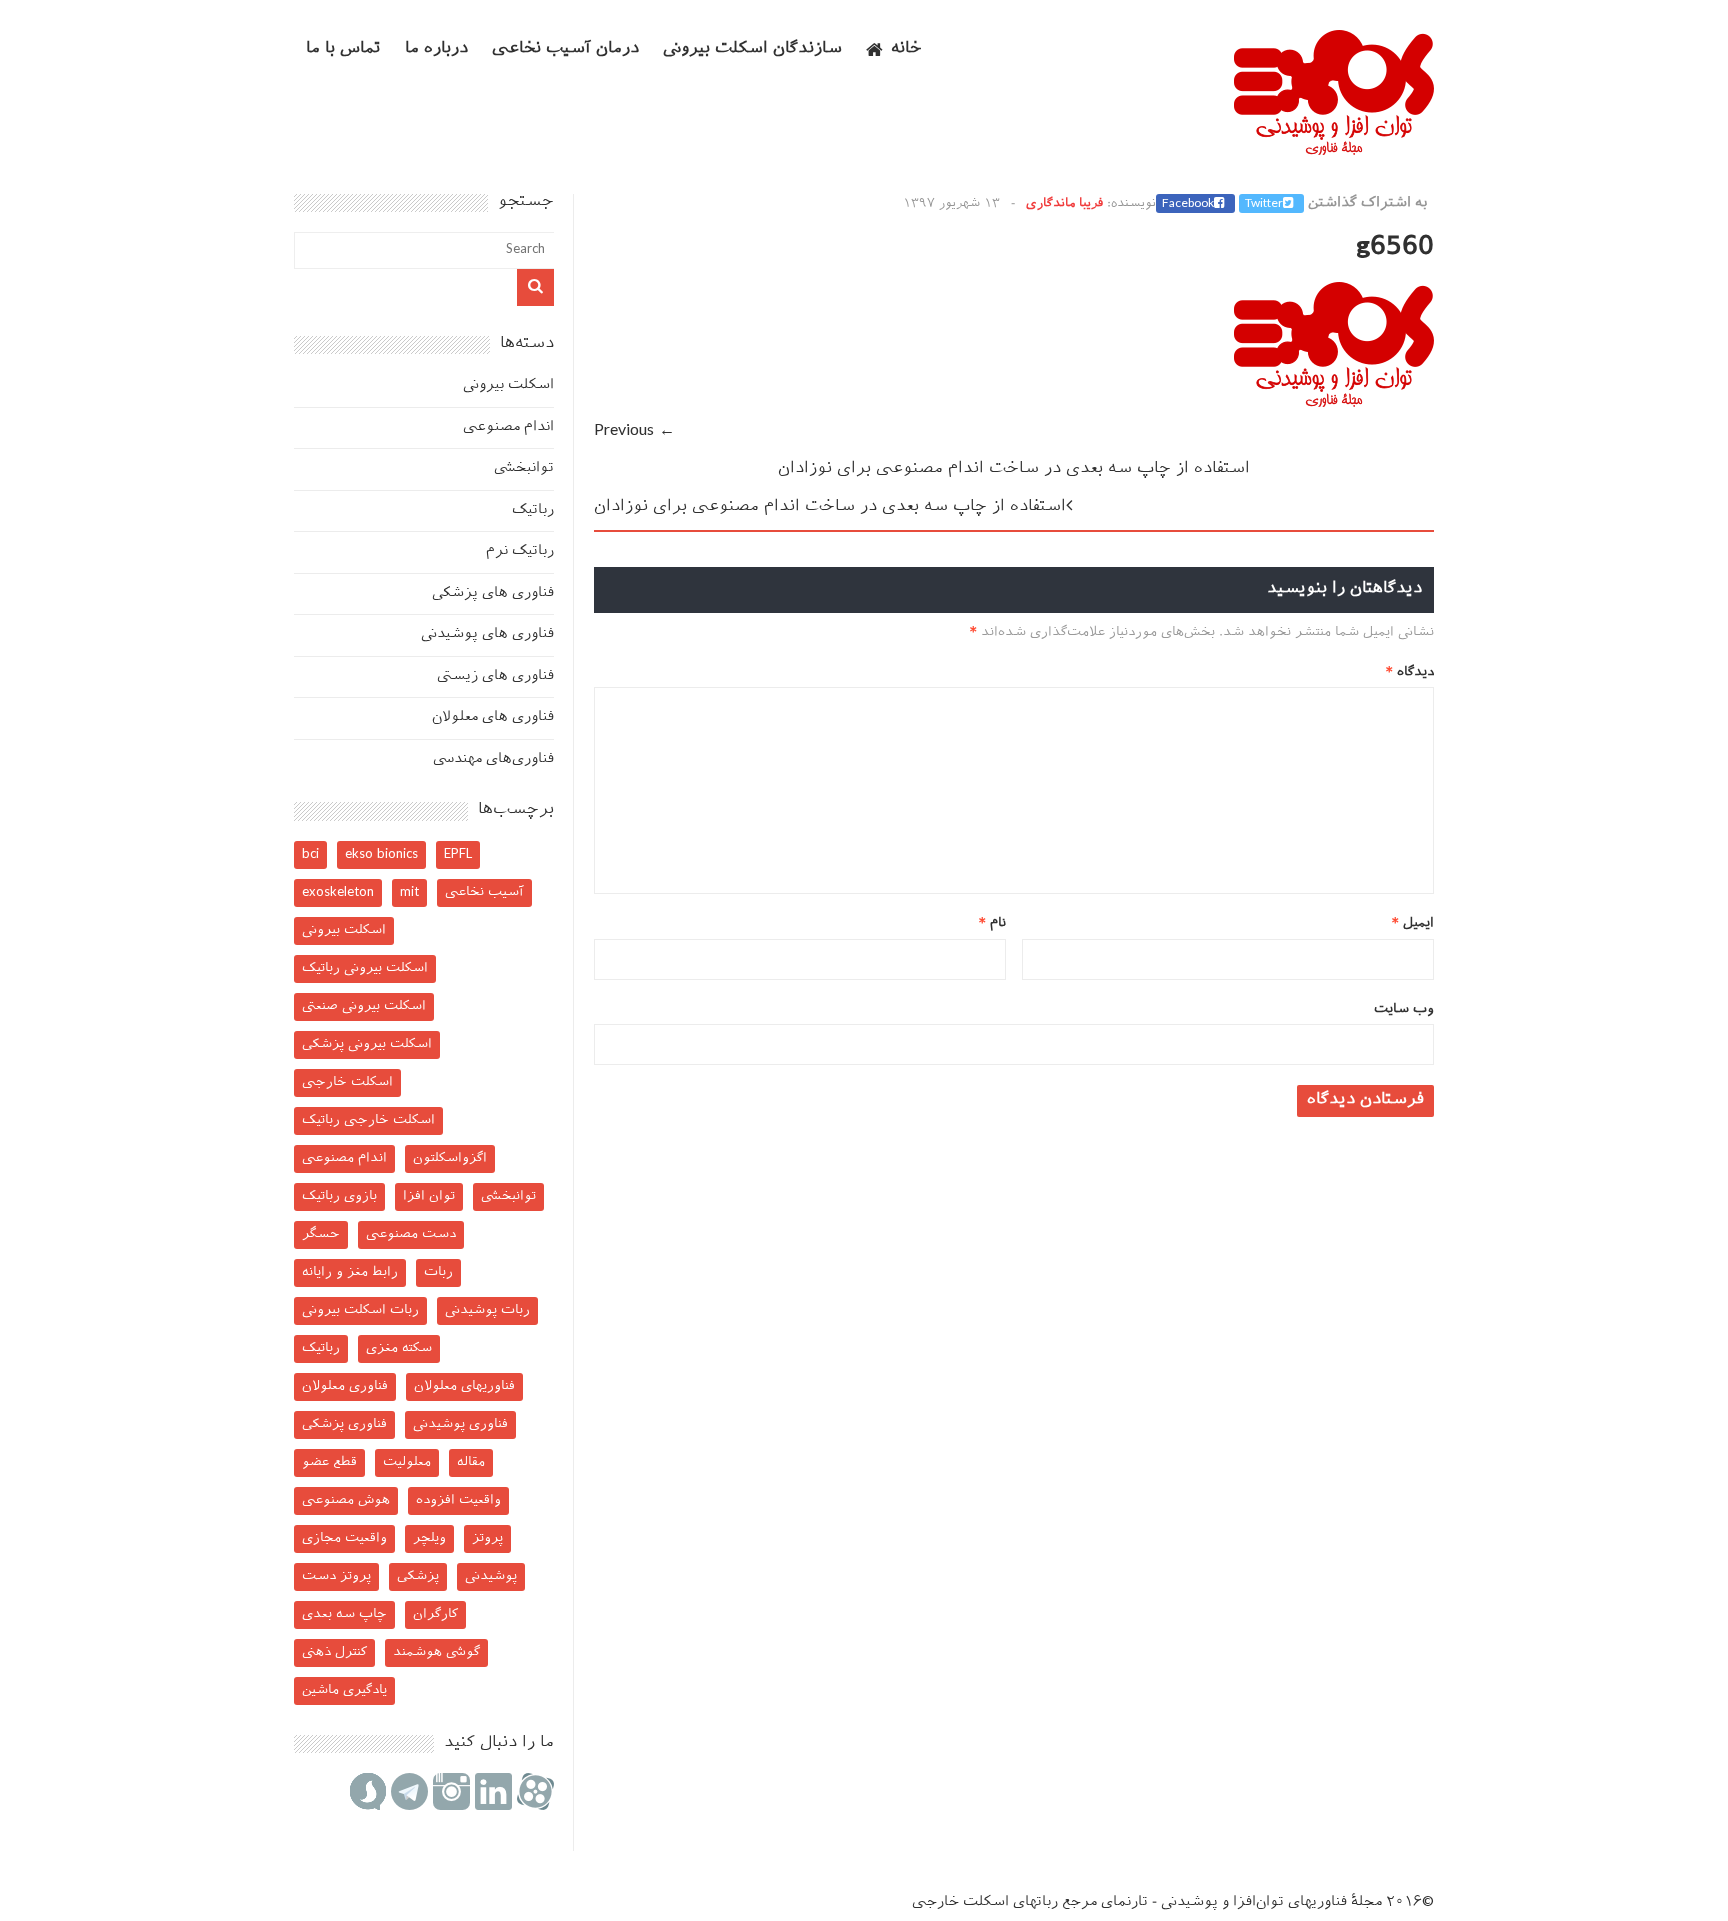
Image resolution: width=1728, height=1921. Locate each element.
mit (409, 892)
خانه (906, 49)
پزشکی (418, 1576)
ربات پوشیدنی (487, 1310)
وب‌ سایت (1404, 1009)
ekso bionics (381, 854)
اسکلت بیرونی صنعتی (364, 1006)
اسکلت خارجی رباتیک (368, 1120)
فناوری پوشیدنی (460, 1424)
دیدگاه (1410, 672)
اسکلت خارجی (347, 1082)
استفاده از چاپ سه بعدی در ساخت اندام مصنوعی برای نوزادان (1014, 469)
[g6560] (1334, 403)
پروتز (487, 1538)
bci (310, 854)
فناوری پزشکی (344, 1424)
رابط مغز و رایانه (350, 1272)
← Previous (634, 431)
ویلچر (429, 1538)
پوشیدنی (491, 1576)
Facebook (1188, 204)
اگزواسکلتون (450, 1158)
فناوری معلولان (345, 1386)
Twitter (1264, 204)
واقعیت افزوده (458, 1500)
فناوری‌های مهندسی (493, 759)
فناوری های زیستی (495, 676)
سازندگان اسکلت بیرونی (752, 49)
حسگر (321, 1234)
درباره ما (436, 49)
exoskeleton (338, 892)
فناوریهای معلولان (464, 1386)
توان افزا (429, 1196)
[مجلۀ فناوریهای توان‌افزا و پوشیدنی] (1334, 149)
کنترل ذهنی (334, 1652)
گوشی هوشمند (436, 1652)
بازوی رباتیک (339, 1196)
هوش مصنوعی (346, 1500)
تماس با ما (343, 49)
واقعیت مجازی (344, 1538)
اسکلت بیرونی (508, 385)
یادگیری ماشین (344, 1690)
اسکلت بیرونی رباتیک (365, 968)
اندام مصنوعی (508, 427)
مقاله (471, 1462)
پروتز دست (336, 1576)
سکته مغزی (399, 1348)
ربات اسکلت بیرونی (360, 1310)
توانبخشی (524, 468)
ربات (438, 1272)
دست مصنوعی (411, 1234)
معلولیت (407, 1462)
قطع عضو (329, 1462)
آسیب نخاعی (484, 892)
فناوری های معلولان (493, 717)
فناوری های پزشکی (493, 593)
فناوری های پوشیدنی (487, 634)
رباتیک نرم (520, 551)
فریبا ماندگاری (1064, 204)
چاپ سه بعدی (344, 1614)
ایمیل (1413, 923)
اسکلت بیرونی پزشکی (367, 1044)
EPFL (458, 854)
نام (992, 923)
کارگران (435, 1614)
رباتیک (533, 510)
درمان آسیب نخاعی (565, 49)
